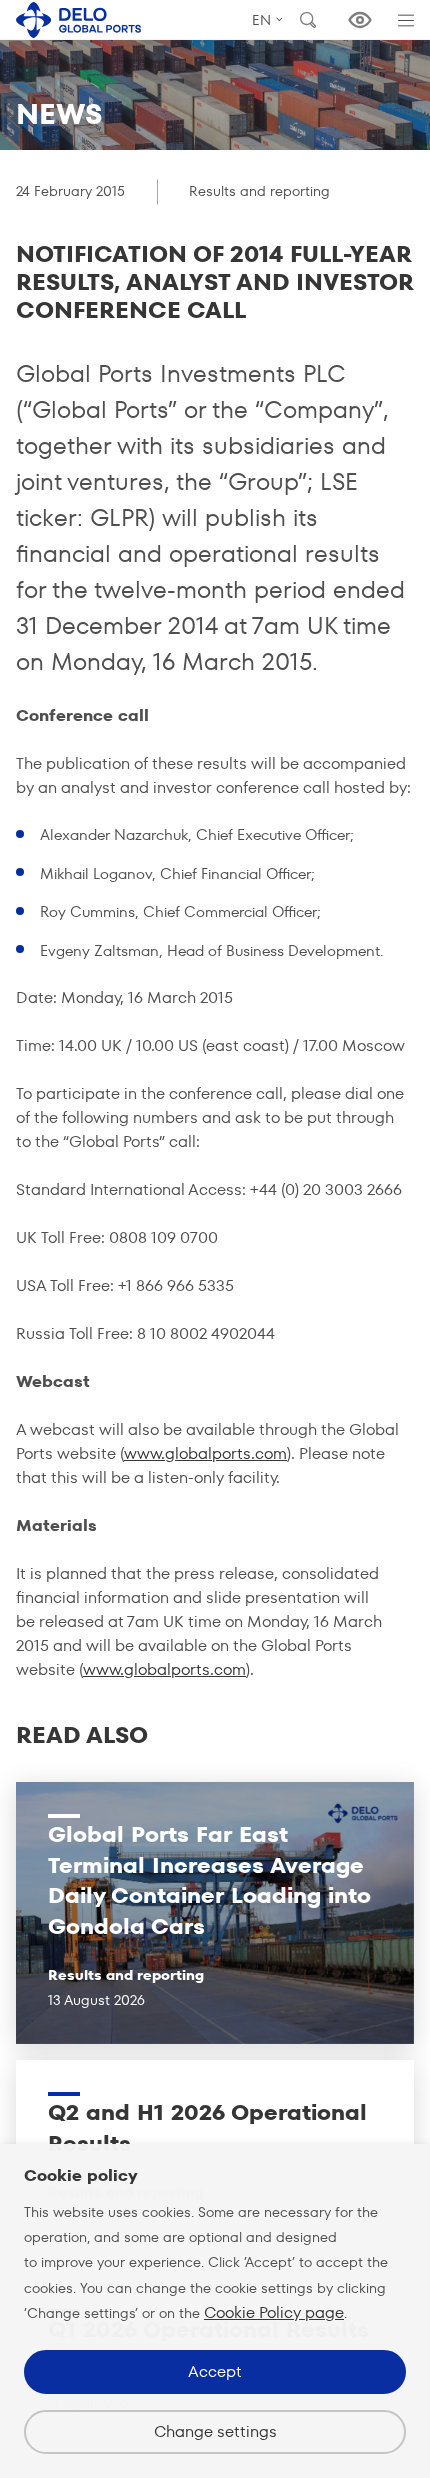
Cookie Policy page (274, 2312)
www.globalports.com (205, 1453)
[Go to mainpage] (78, 19)
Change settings (215, 2431)
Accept (215, 2371)
